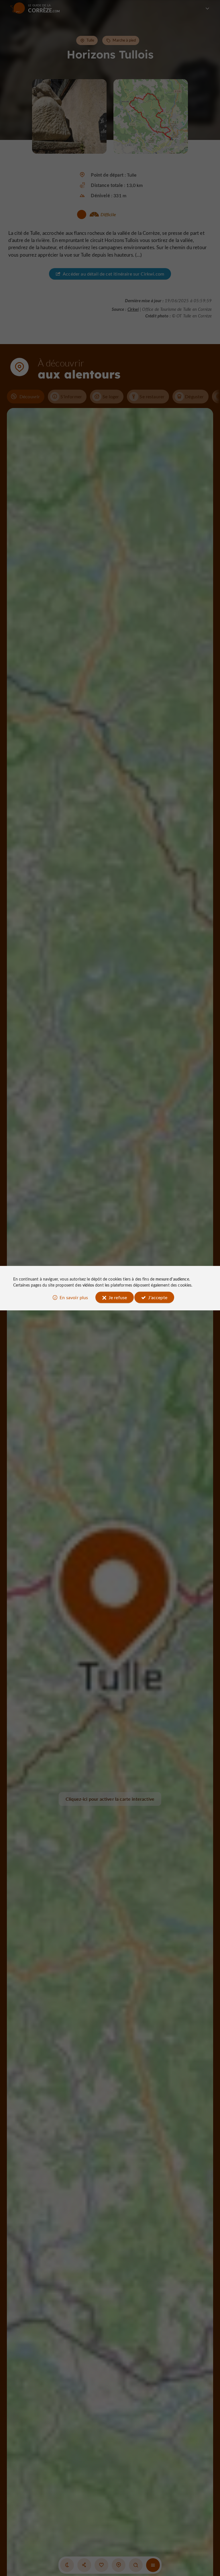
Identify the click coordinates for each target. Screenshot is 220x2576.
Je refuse (118, 1297)
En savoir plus (74, 1297)
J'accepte (158, 1297)
